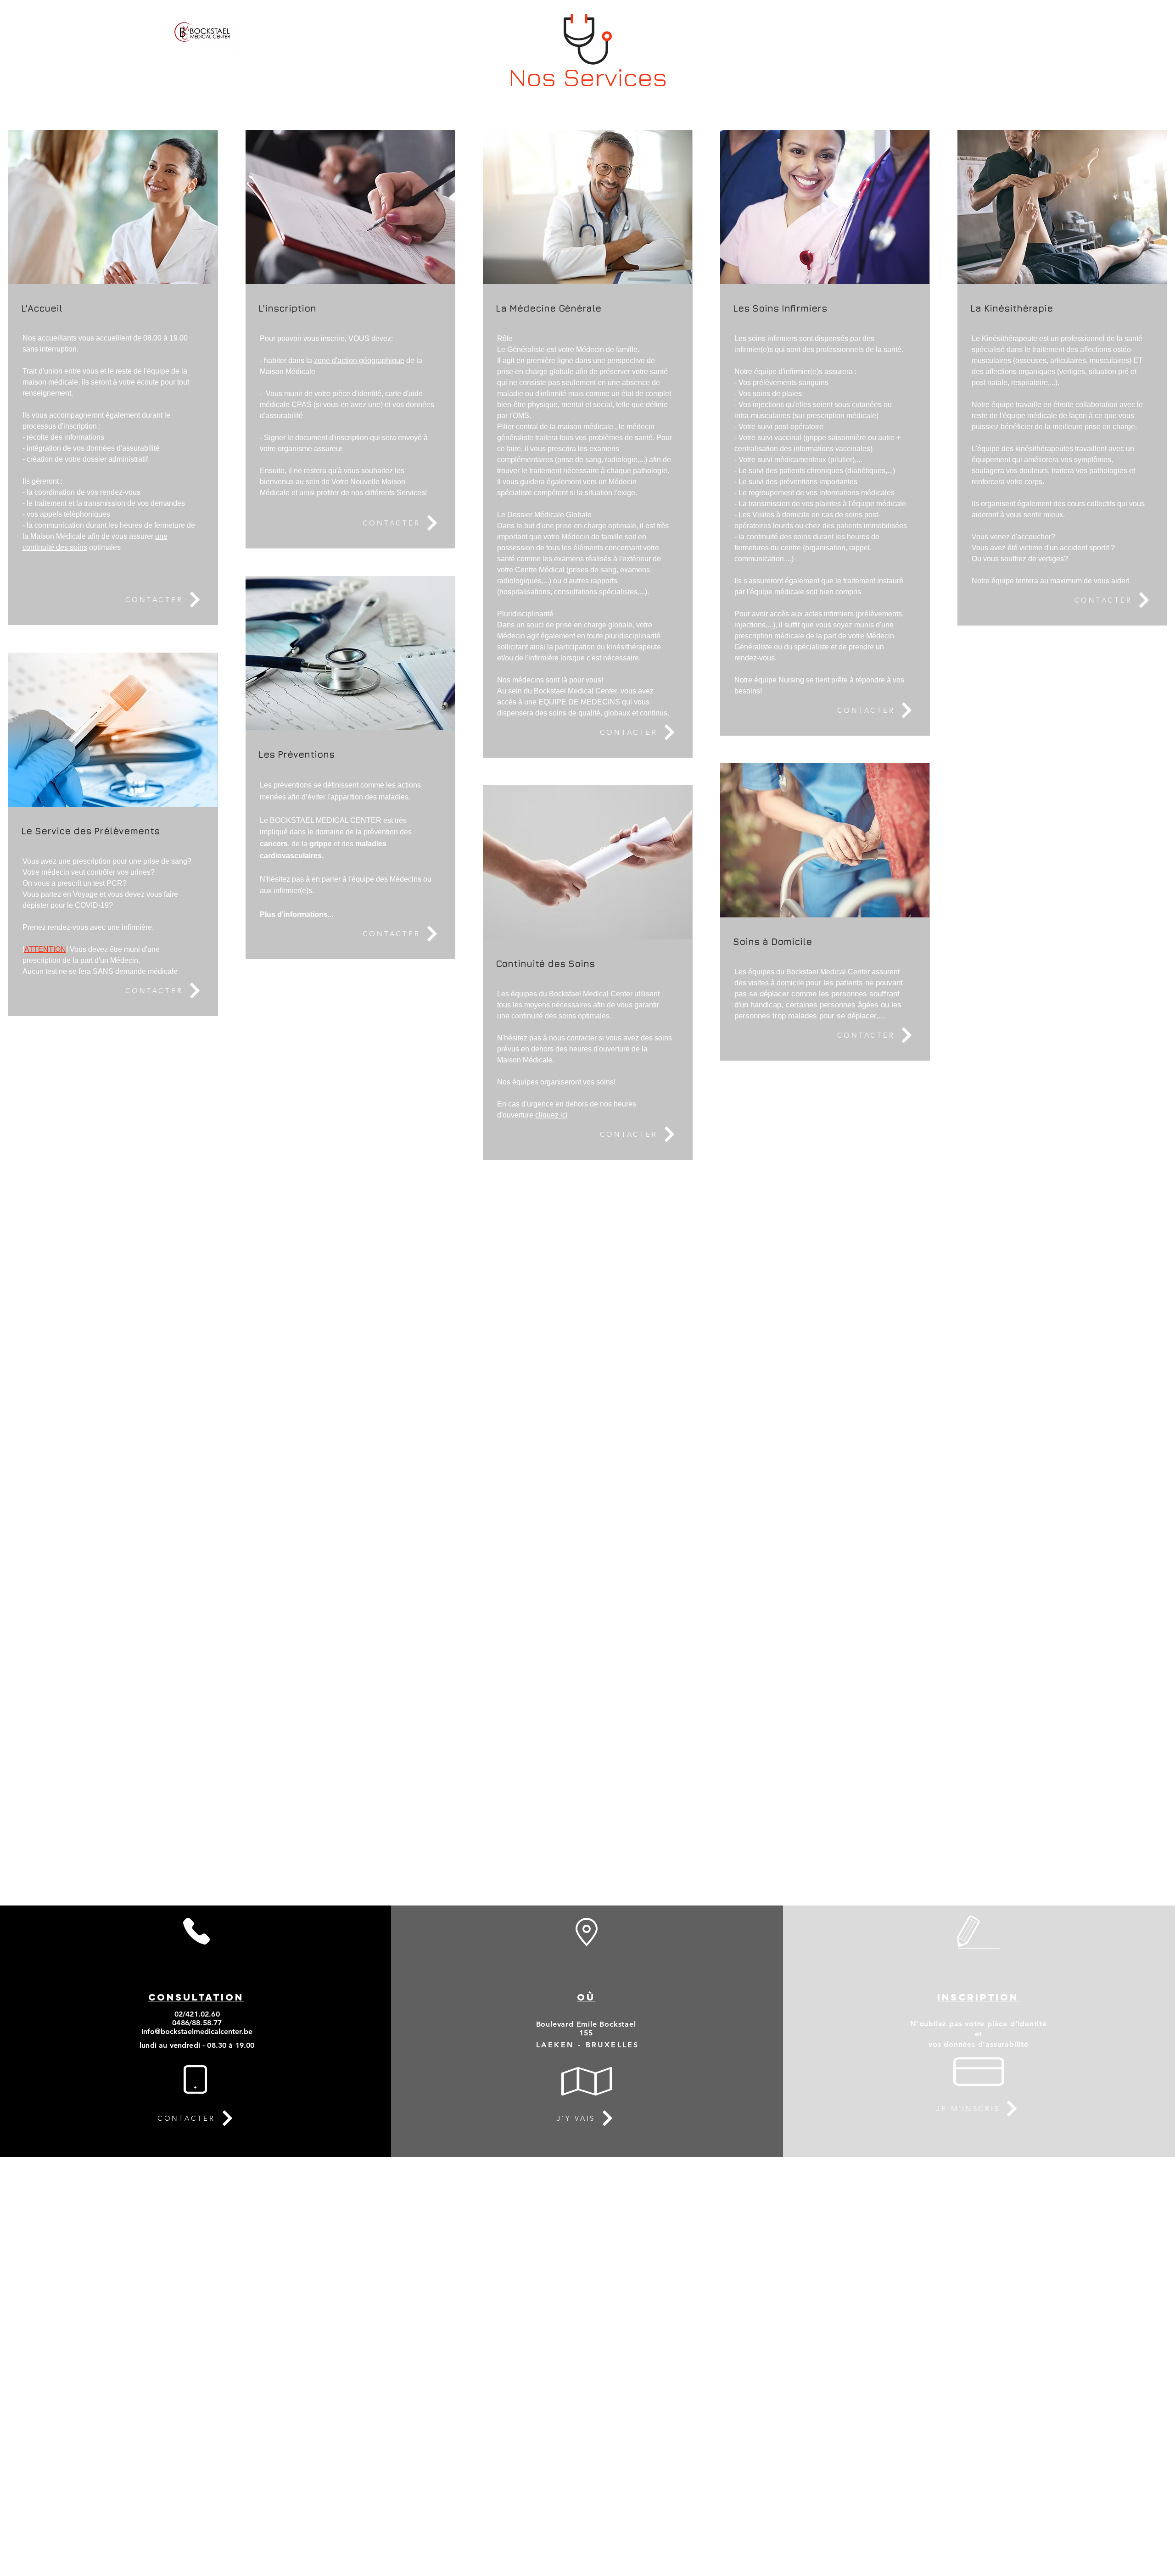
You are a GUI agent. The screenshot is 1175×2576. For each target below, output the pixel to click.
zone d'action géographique (359, 360)
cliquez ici (551, 1115)
